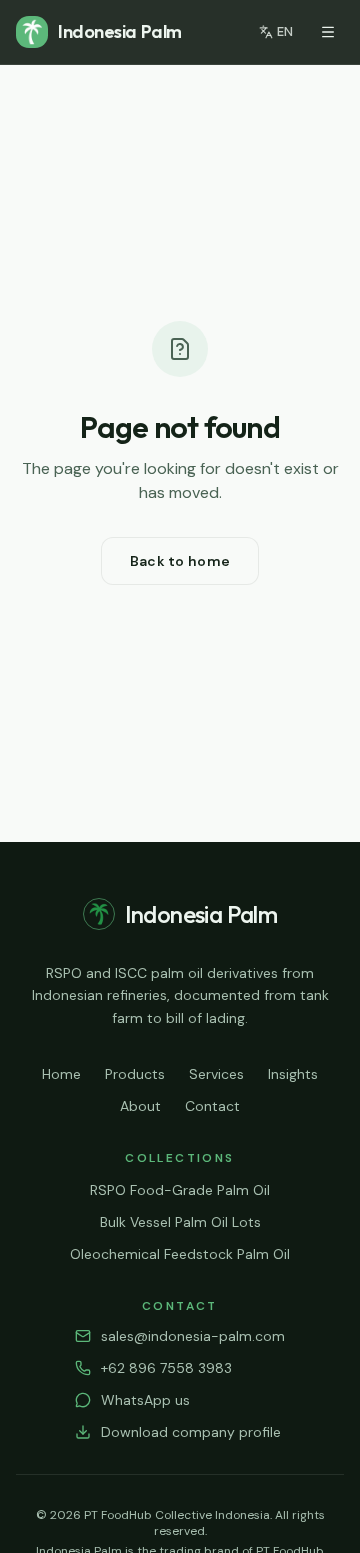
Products (135, 1074)
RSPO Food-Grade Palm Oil (180, 1190)
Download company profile (191, 1432)
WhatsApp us (145, 1400)
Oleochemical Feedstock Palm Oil (180, 1254)
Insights (293, 1074)
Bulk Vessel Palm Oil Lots (180, 1222)
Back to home (180, 561)
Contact (212, 1106)
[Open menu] (328, 32)
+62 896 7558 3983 (166, 1368)
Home (61, 1074)
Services (216, 1074)
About (140, 1106)
